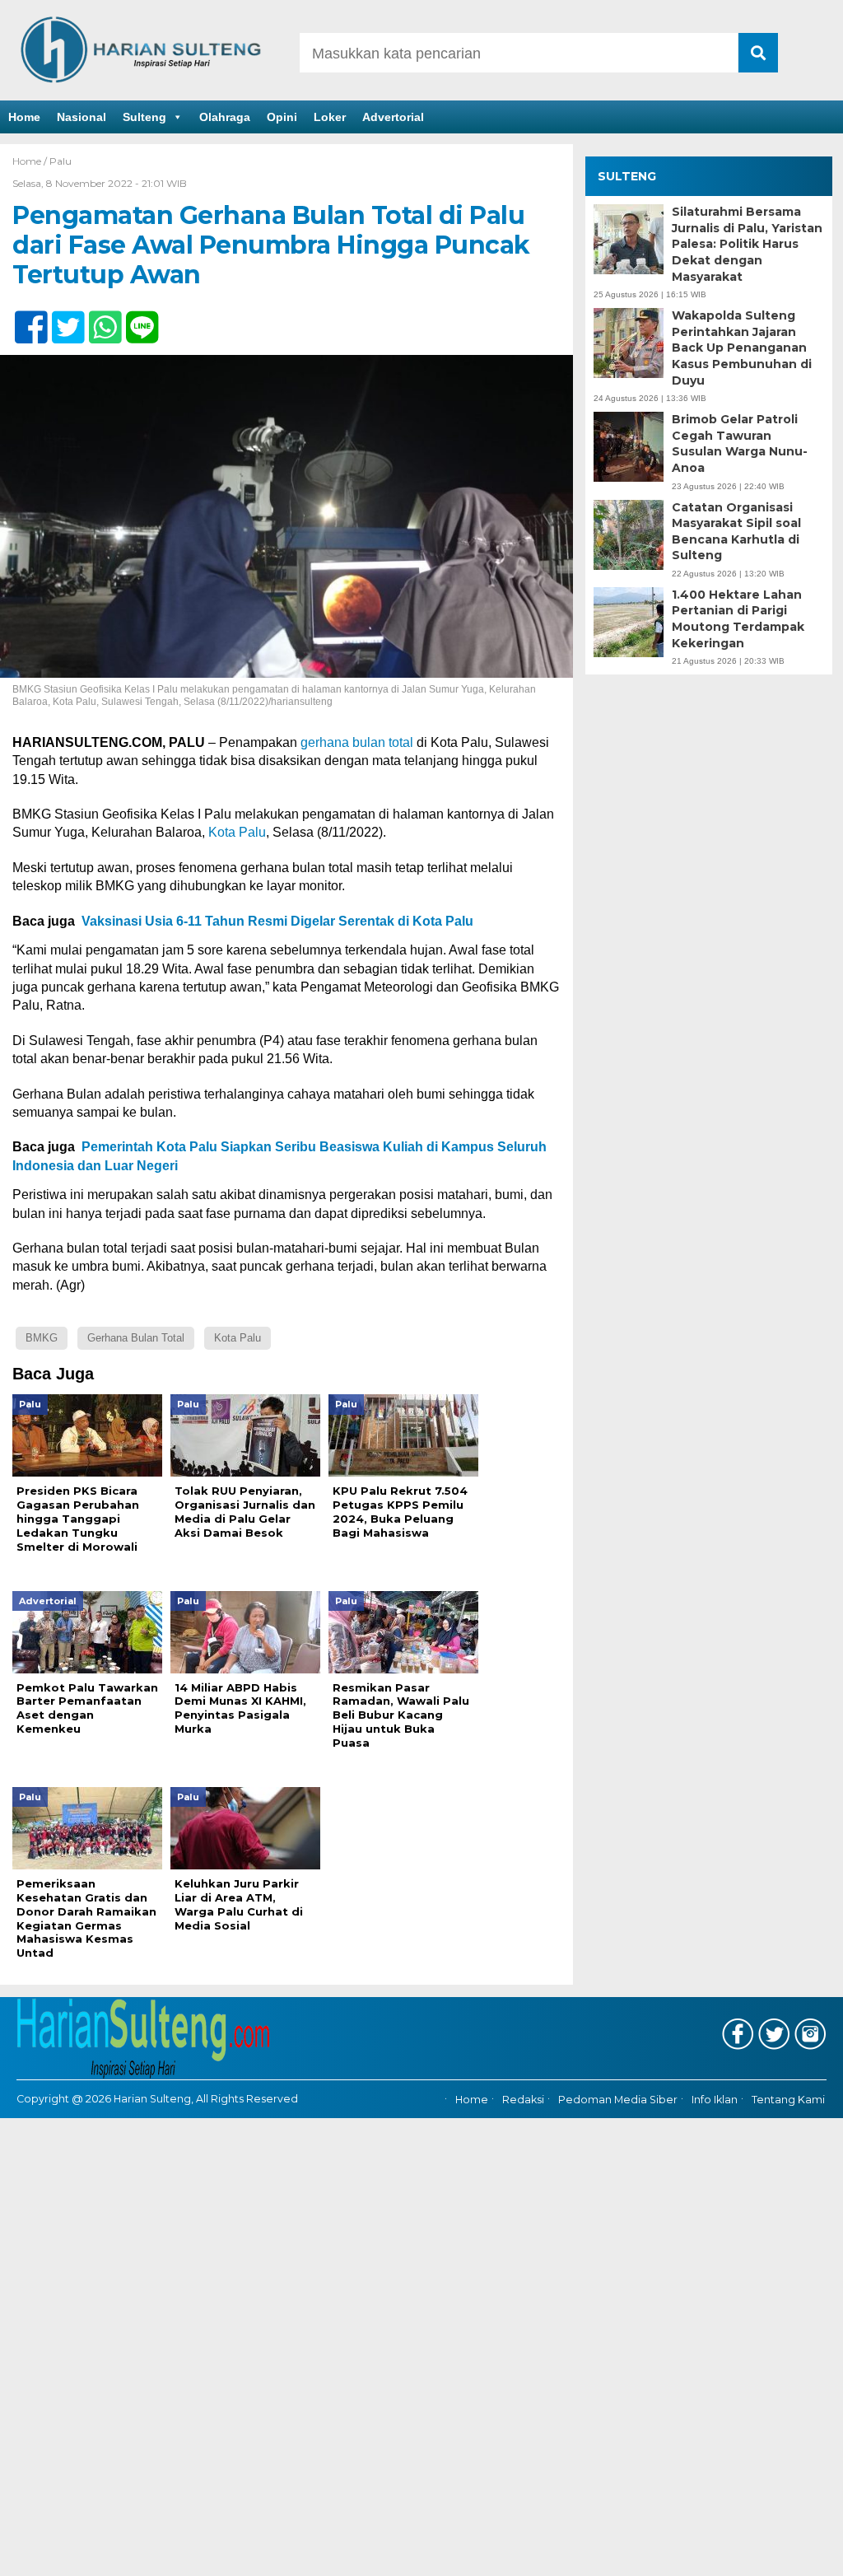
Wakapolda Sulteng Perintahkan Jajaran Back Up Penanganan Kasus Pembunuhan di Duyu (742, 348)
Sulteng (144, 117)
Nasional (82, 117)
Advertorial (393, 117)
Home (24, 117)
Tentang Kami (788, 2100)
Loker (330, 117)
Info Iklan (715, 2100)
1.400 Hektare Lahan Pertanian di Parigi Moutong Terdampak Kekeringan (738, 619)
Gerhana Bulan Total (136, 1338)
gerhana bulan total (357, 742)
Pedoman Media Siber (618, 2100)
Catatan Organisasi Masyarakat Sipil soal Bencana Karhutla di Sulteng (736, 532)
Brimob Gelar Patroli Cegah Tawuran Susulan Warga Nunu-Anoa (740, 443)
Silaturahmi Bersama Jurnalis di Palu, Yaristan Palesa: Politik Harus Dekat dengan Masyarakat (747, 244)
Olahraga (225, 117)
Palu (61, 161)
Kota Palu (237, 832)
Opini (282, 117)
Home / (31, 161)
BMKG (42, 1338)
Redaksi (523, 2100)
